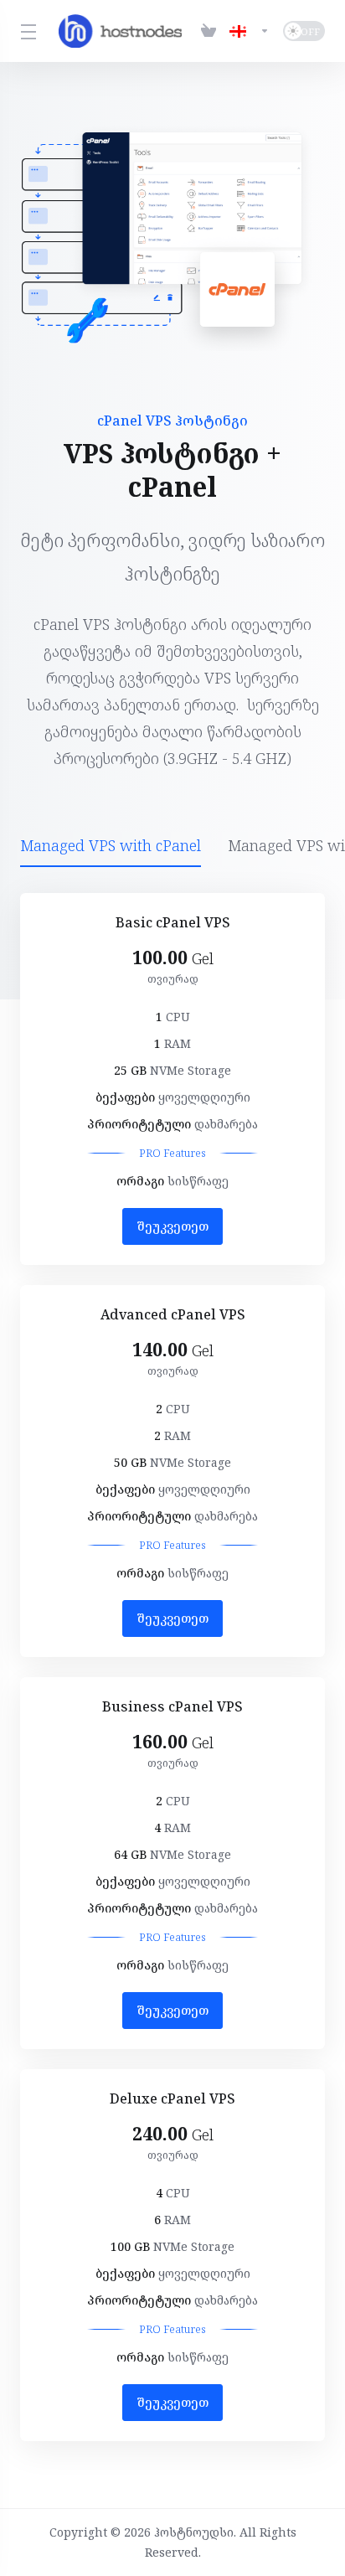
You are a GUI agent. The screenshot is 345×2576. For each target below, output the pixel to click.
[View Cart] (209, 31)
